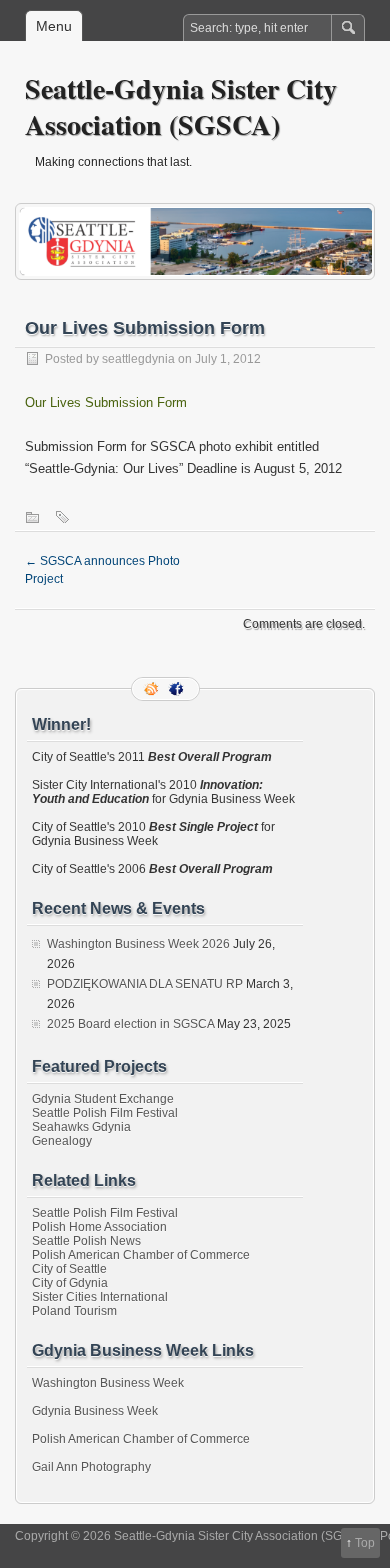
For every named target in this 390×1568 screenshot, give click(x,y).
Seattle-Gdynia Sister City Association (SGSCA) (181, 106)
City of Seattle (69, 1269)
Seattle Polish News (86, 1241)
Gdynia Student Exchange (103, 1099)
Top (365, 1543)
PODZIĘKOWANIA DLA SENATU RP (145, 984)
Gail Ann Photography (91, 1467)
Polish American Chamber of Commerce (141, 1255)
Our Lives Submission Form (106, 402)
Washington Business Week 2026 (138, 944)
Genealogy (62, 1141)
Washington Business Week (108, 1383)
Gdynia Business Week (95, 1411)
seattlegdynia (138, 359)
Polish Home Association (99, 1227)
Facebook (178, 689)
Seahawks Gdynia (81, 1127)
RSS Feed (153, 689)
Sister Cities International (100, 1297)
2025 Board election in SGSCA (130, 1024)
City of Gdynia (70, 1283)
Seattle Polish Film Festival (105, 1113)
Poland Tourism (74, 1311)
